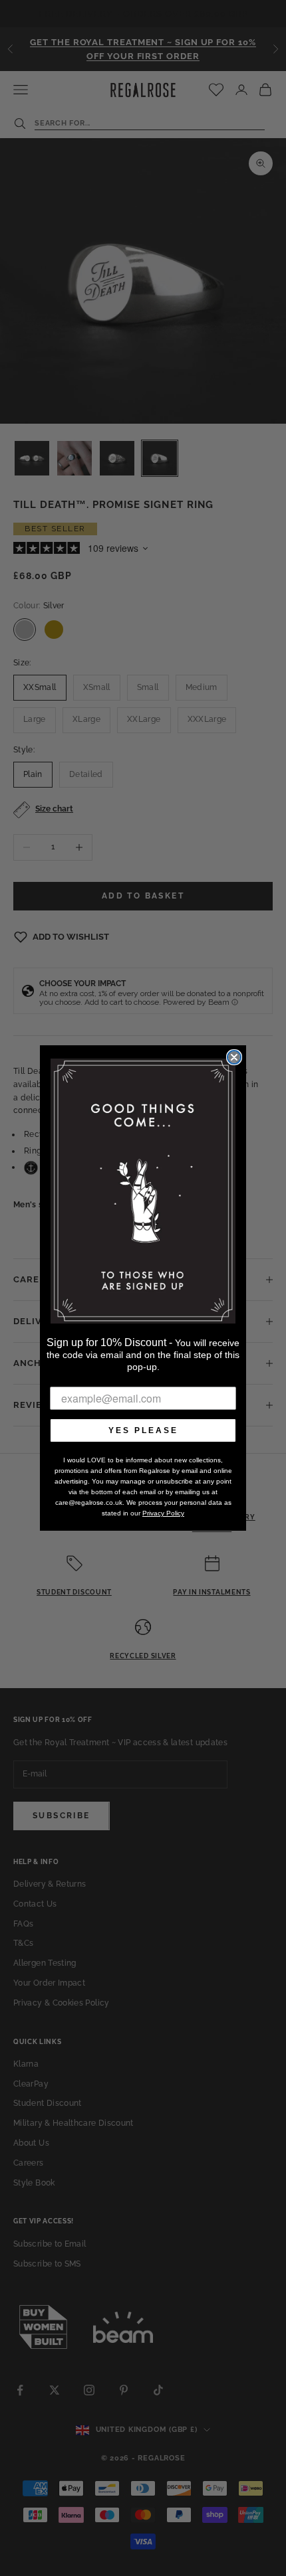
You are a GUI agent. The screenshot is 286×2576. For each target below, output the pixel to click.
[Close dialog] (234, 1057)
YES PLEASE (143, 1430)
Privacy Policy (163, 1513)
